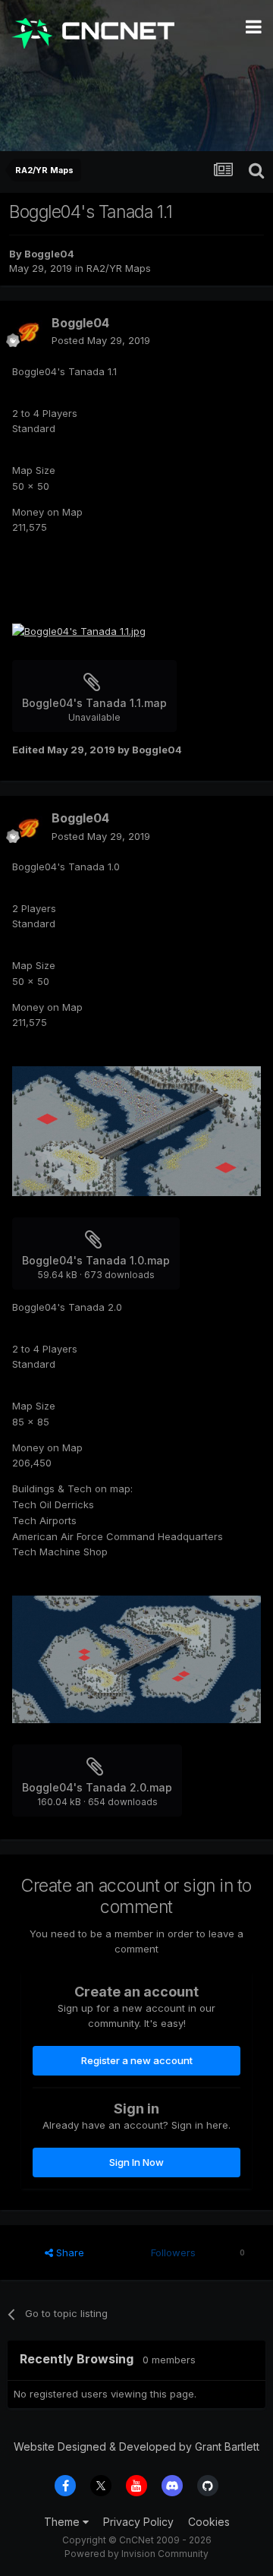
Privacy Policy (138, 2522)
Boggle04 (49, 254)
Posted (101, 340)
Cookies (209, 2522)
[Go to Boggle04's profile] (27, 332)
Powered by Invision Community (136, 2554)
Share (69, 2252)
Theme (63, 2522)
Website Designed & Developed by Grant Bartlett (136, 2447)
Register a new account (137, 2060)
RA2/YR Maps (119, 268)
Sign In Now (136, 2162)
